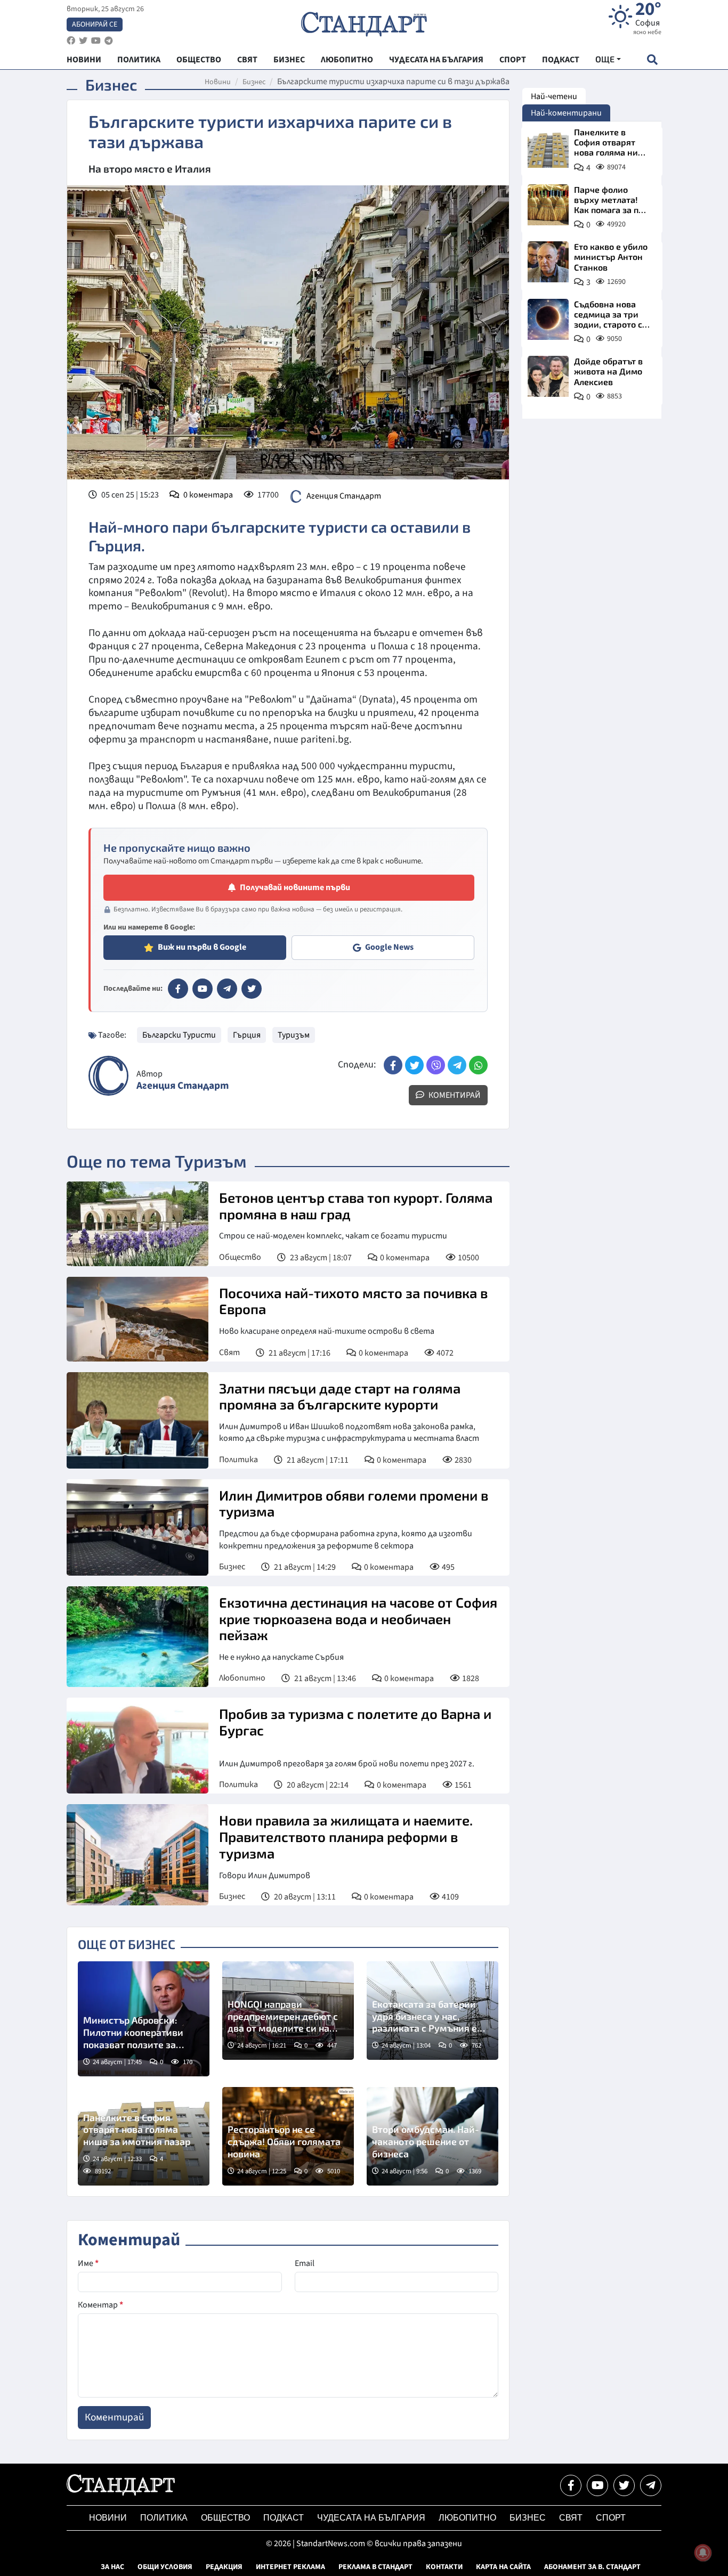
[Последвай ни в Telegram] (651, 2485)
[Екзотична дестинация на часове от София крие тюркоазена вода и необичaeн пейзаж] (137, 1637)
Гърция (247, 1035)
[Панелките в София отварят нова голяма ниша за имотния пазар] (548, 147)
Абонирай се (95, 25)
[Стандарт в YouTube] (203, 989)
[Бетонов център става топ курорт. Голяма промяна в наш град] (137, 1224)
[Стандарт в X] (252, 989)
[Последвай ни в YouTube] (597, 2485)
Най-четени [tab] (554, 96)
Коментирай (454, 1095)
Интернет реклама (290, 2567)
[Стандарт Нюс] (121, 2493)
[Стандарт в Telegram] (227, 989)
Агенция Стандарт (344, 496)
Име (88, 2263)
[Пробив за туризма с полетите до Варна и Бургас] (137, 1746)
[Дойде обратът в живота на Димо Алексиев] (548, 376)
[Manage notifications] (703, 2553)
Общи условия (165, 2567)
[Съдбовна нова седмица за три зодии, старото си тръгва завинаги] (548, 319)
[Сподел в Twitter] (414, 1065)
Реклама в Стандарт (375, 2567)
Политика (238, 1460)
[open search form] (652, 59)
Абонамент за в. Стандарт (592, 2567)
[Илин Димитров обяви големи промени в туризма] (137, 1527)
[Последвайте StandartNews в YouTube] (96, 41)
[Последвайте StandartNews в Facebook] (71, 41)
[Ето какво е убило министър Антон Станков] (548, 262)
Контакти (444, 2567)
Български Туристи (179, 1035)
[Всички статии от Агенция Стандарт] (108, 1076)
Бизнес (254, 82)
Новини (218, 82)
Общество (240, 1257)
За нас (112, 2567)
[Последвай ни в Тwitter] (624, 2485)
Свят (229, 1352)
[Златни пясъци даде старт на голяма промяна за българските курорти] (137, 1420)
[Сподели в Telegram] (457, 1065)
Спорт (611, 2518)
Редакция (224, 2567)
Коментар (100, 2305)
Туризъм (294, 1035)
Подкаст (284, 2518)
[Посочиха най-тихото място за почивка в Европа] (137, 1319)
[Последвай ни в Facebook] (571, 2485)
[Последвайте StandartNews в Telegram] (109, 41)
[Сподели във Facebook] (393, 1065)
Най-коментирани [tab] (566, 113)
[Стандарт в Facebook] (178, 989)
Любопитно (242, 1678)
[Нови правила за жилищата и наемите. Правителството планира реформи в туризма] (137, 1855)
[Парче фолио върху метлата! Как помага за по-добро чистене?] (548, 205)
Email (305, 2263)
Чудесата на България (371, 2518)
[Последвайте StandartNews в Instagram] (83, 41)
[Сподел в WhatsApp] (478, 1065)
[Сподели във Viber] (436, 1065)
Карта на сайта (503, 2567)
